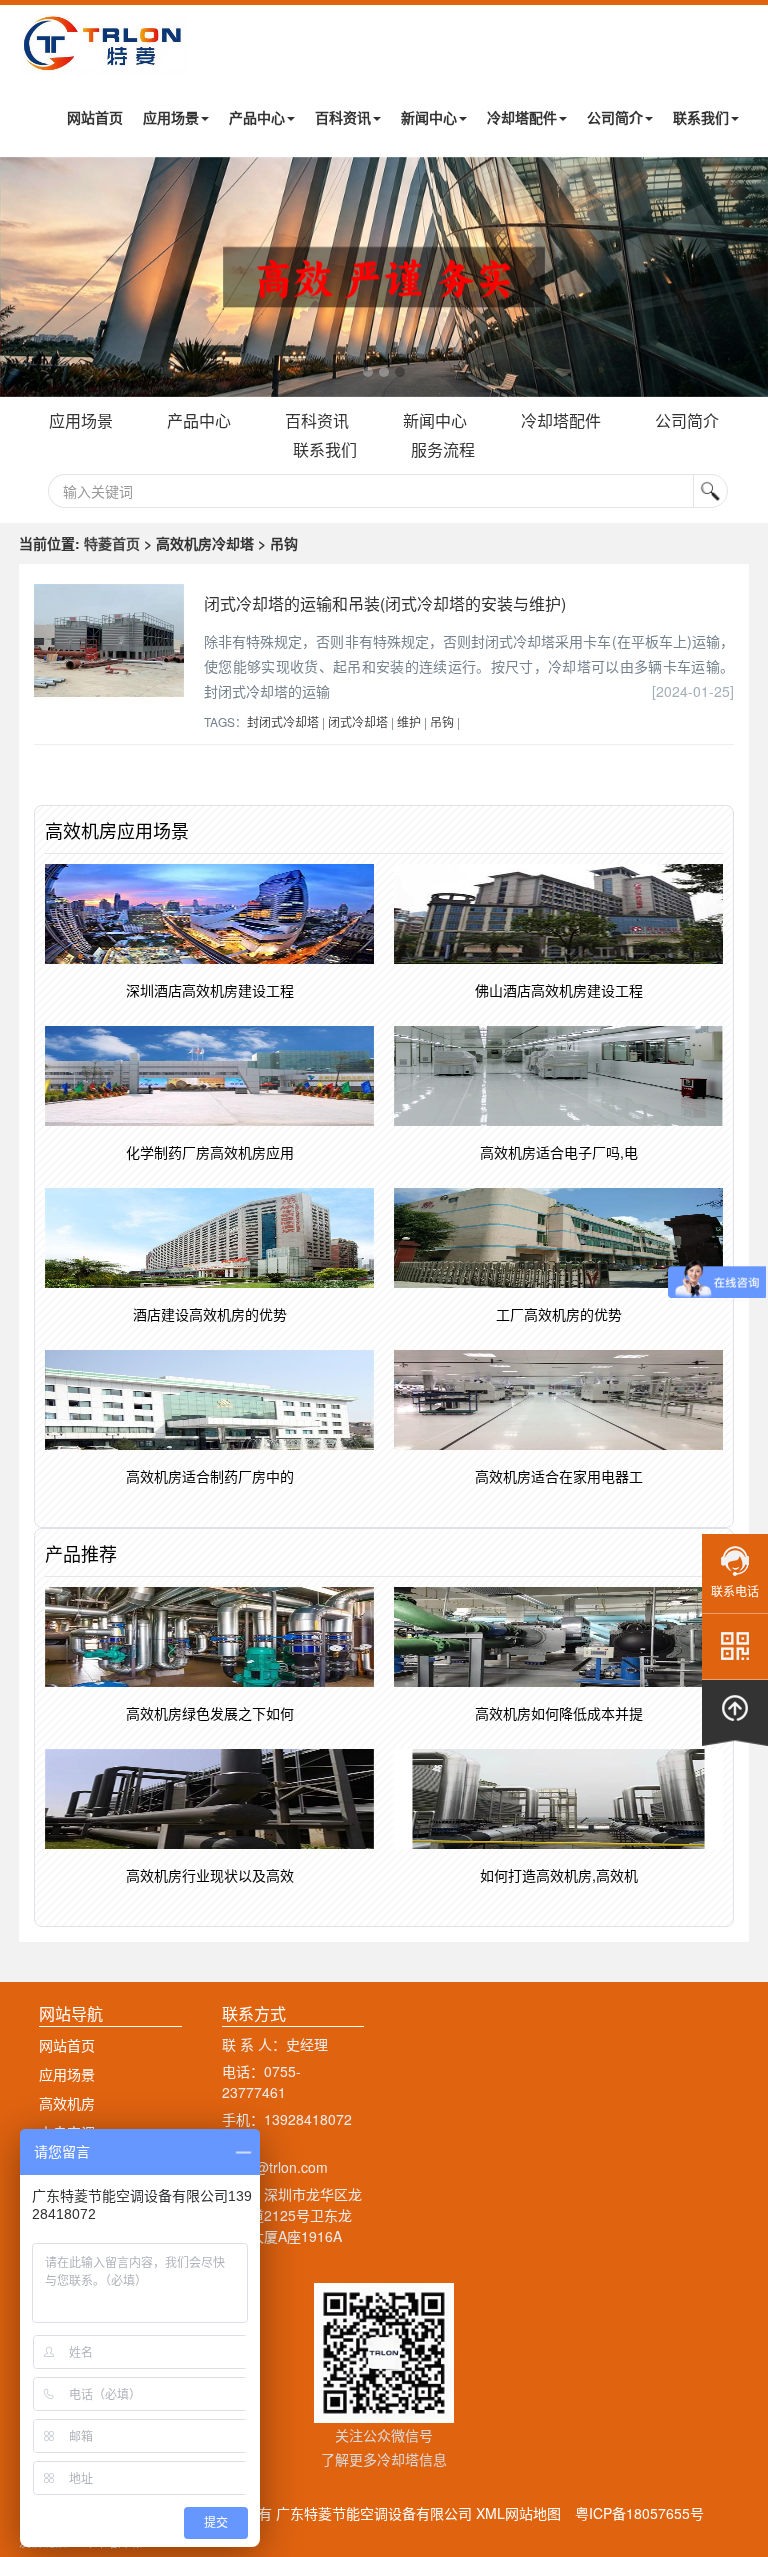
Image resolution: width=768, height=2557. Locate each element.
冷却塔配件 (522, 117)
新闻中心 (429, 117)
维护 (409, 721)
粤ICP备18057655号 (639, 2513)
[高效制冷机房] (384, 277)
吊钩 (442, 721)
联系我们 (701, 117)
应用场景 (171, 117)
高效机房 (67, 2103)
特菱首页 (112, 543)
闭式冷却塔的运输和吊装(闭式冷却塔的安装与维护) (385, 603)
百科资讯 (343, 117)
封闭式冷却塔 (283, 721)
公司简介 (615, 117)
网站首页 (95, 117)
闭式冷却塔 (358, 721)
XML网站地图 (518, 2513)
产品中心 (257, 117)
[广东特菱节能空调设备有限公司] (104, 59)
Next (20, 277)
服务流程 (443, 449)
